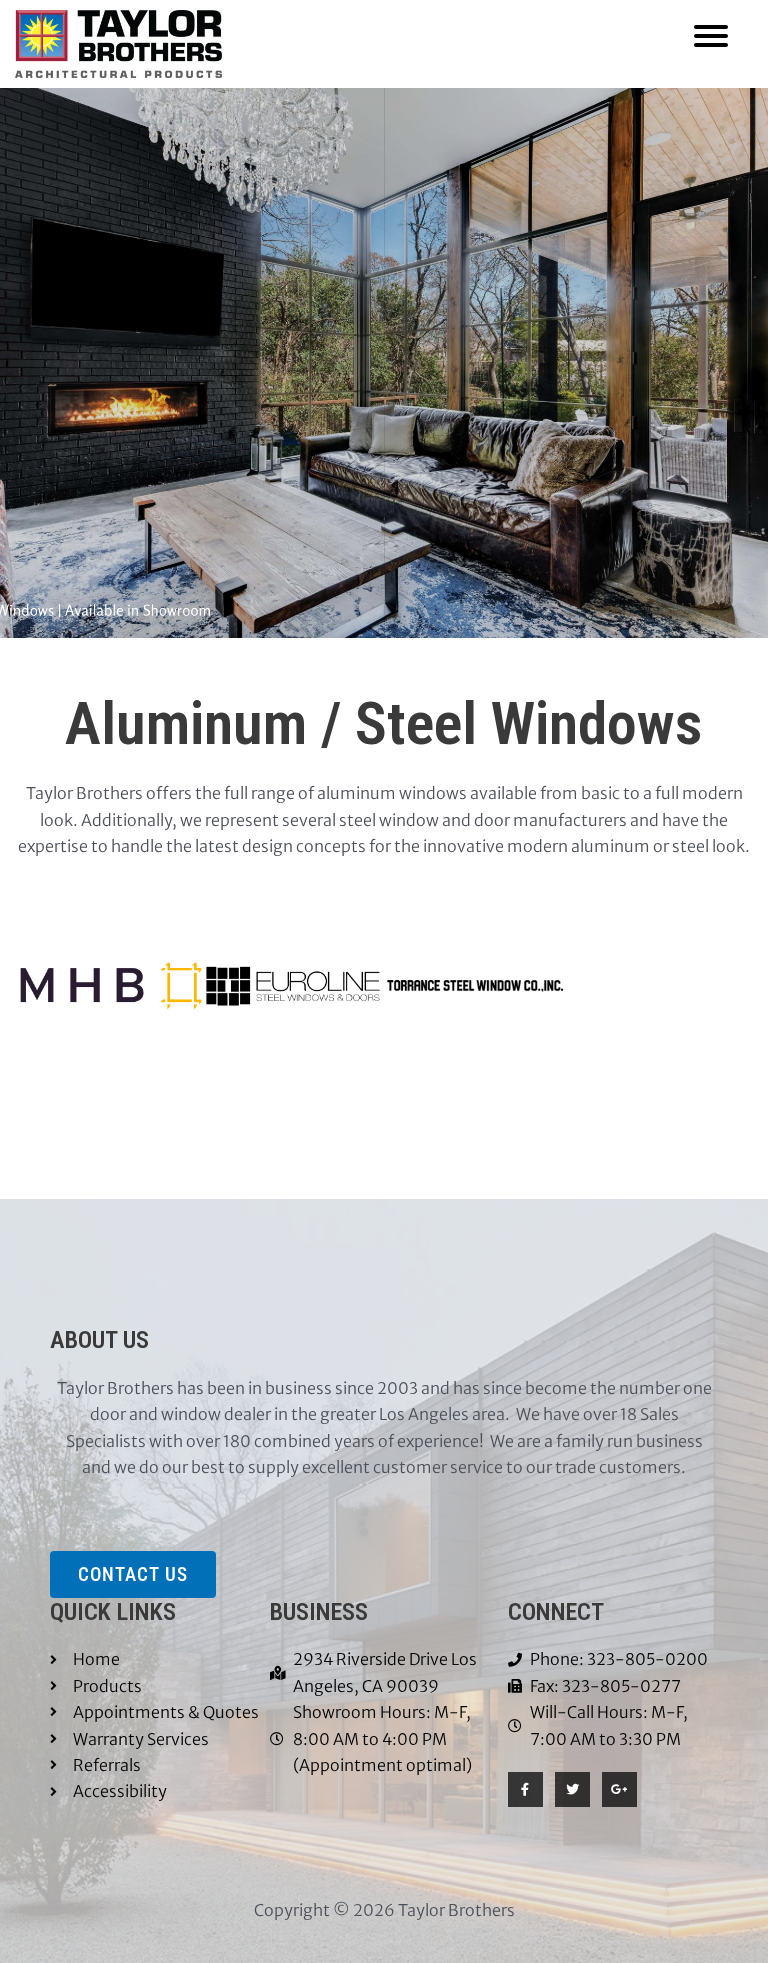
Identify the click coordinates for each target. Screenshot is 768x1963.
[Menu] (711, 34)
